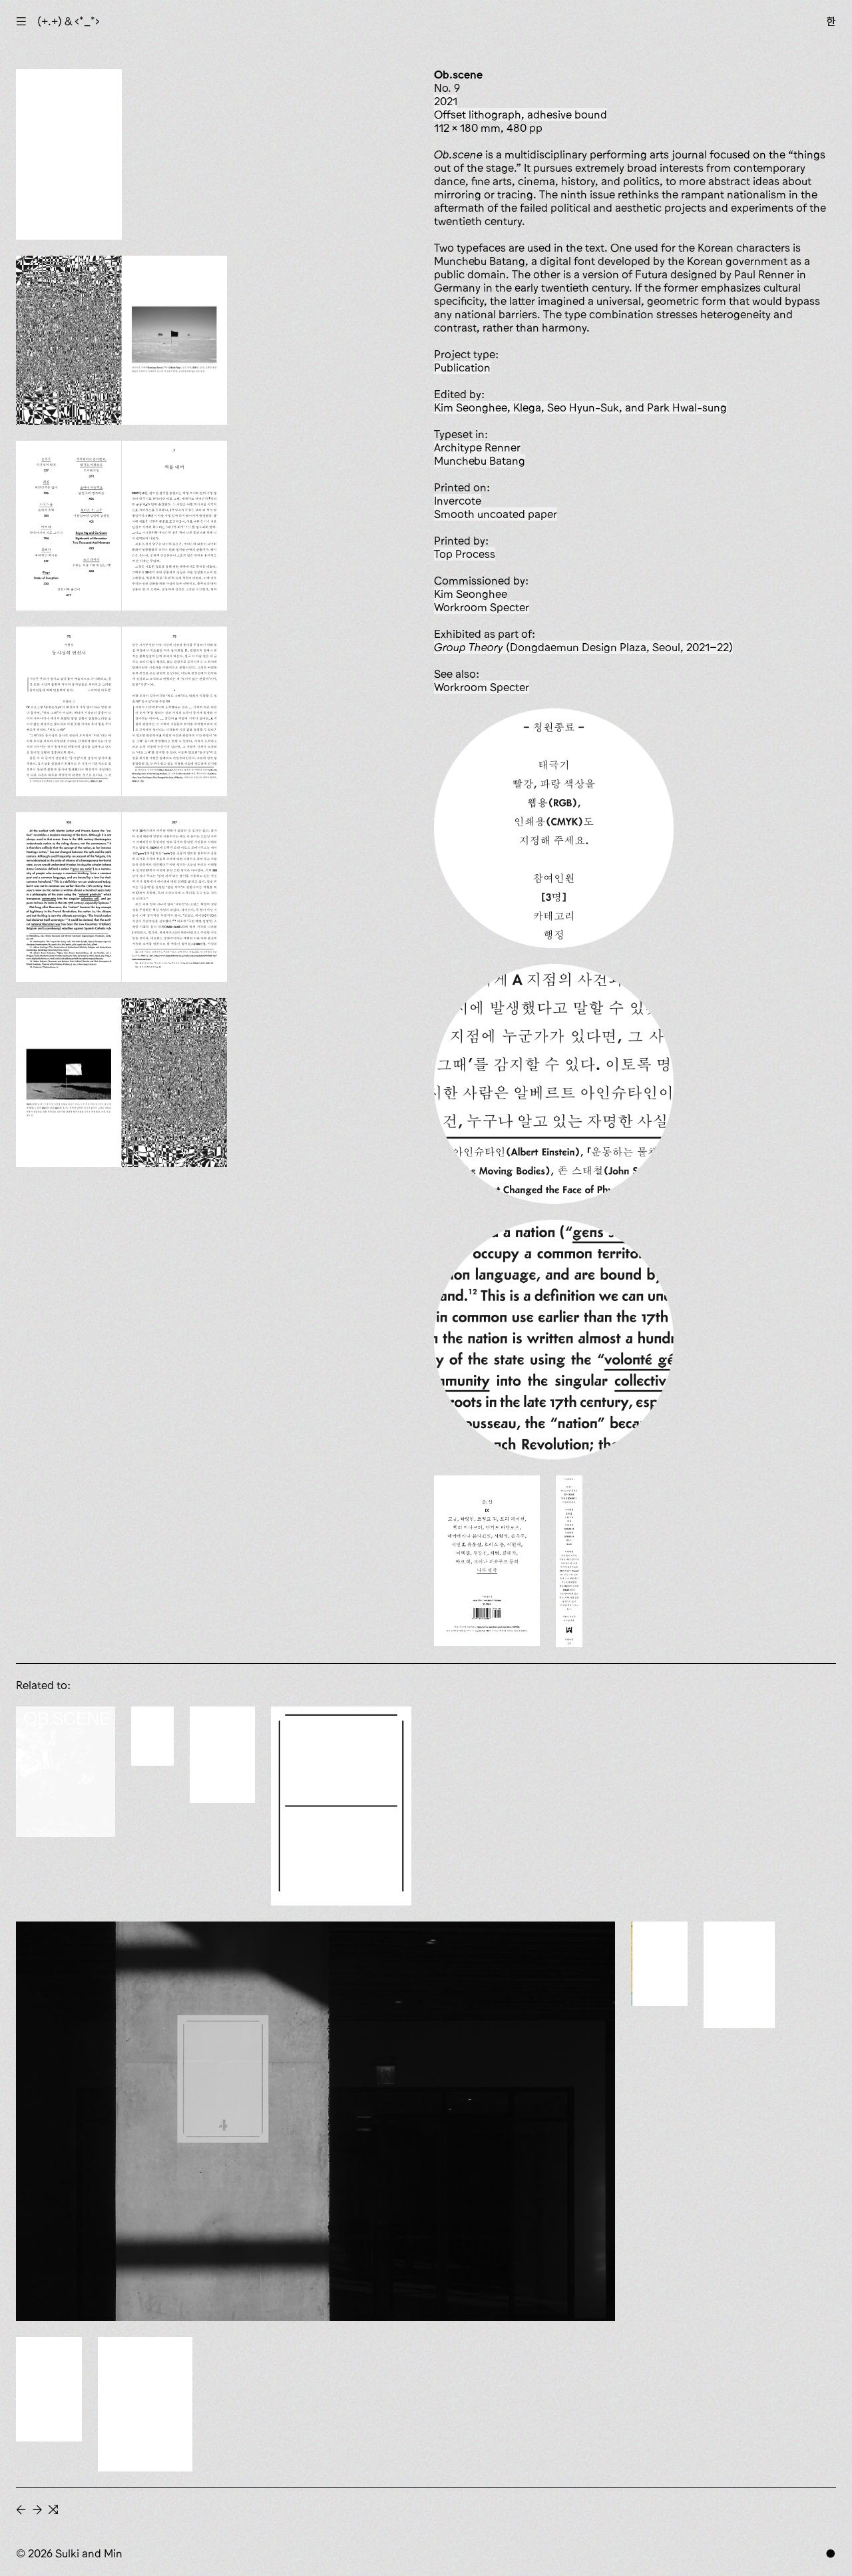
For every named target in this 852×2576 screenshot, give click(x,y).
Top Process (465, 554)
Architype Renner (477, 447)
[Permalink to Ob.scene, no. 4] (659, 1964)
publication (462, 368)
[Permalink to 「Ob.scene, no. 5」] (316, 2121)
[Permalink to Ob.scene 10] (66, 1772)
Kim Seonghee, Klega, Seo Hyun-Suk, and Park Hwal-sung (580, 407)
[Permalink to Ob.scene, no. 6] (341, 1806)
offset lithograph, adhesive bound (521, 115)
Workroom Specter (482, 607)
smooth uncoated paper (496, 514)
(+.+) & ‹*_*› (69, 21)
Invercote (458, 501)
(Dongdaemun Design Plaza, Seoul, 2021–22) (583, 647)
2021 (446, 101)
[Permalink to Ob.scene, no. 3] (739, 1975)
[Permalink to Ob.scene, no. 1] (145, 2404)
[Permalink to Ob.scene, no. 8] (152, 1736)
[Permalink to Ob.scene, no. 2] (49, 2389)
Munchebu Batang (480, 461)
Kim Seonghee (471, 594)
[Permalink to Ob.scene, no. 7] (222, 1755)
